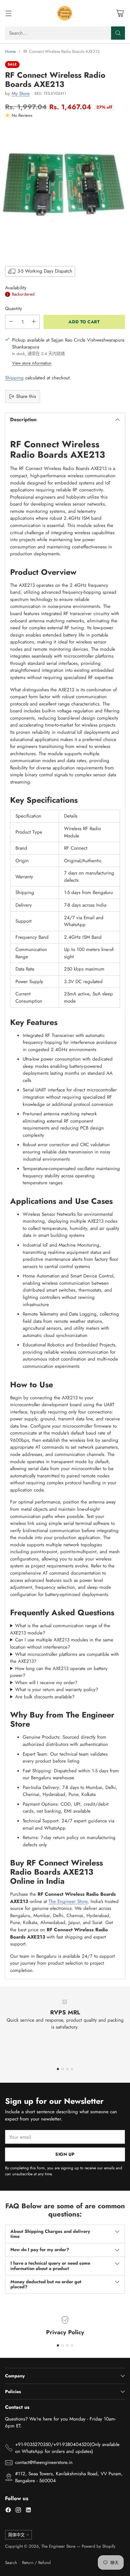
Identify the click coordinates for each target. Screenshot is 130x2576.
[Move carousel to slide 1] (58, 2069)
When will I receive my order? (46, 1683)
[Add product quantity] (34, 322)
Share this (26, 396)
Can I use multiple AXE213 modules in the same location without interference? (62, 1643)
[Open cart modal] (120, 13)
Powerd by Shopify (99, 2546)
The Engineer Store (68, 1901)
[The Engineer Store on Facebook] (8, 2511)
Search (11, 2563)
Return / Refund (36, 2563)
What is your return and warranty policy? (57, 1690)
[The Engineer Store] (65, 13)
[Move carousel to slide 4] (72, 2069)
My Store (21, 93)
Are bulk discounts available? (45, 1697)
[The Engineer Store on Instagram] (18, 2511)
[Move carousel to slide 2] (63, 2069)
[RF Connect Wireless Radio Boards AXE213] (65, 191)
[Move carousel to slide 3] (67, 2069)
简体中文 (16, 2535)
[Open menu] (8, 13)
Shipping (14, 378)
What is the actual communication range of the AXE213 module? (60, 1629)
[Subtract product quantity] (11, 322)
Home (10, 51)
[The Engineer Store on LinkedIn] (28, 2511)
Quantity (14, 309)
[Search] (118, 33)
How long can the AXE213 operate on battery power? (59, 1672)
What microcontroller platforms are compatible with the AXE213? (65, 1658)
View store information (32, 363)
